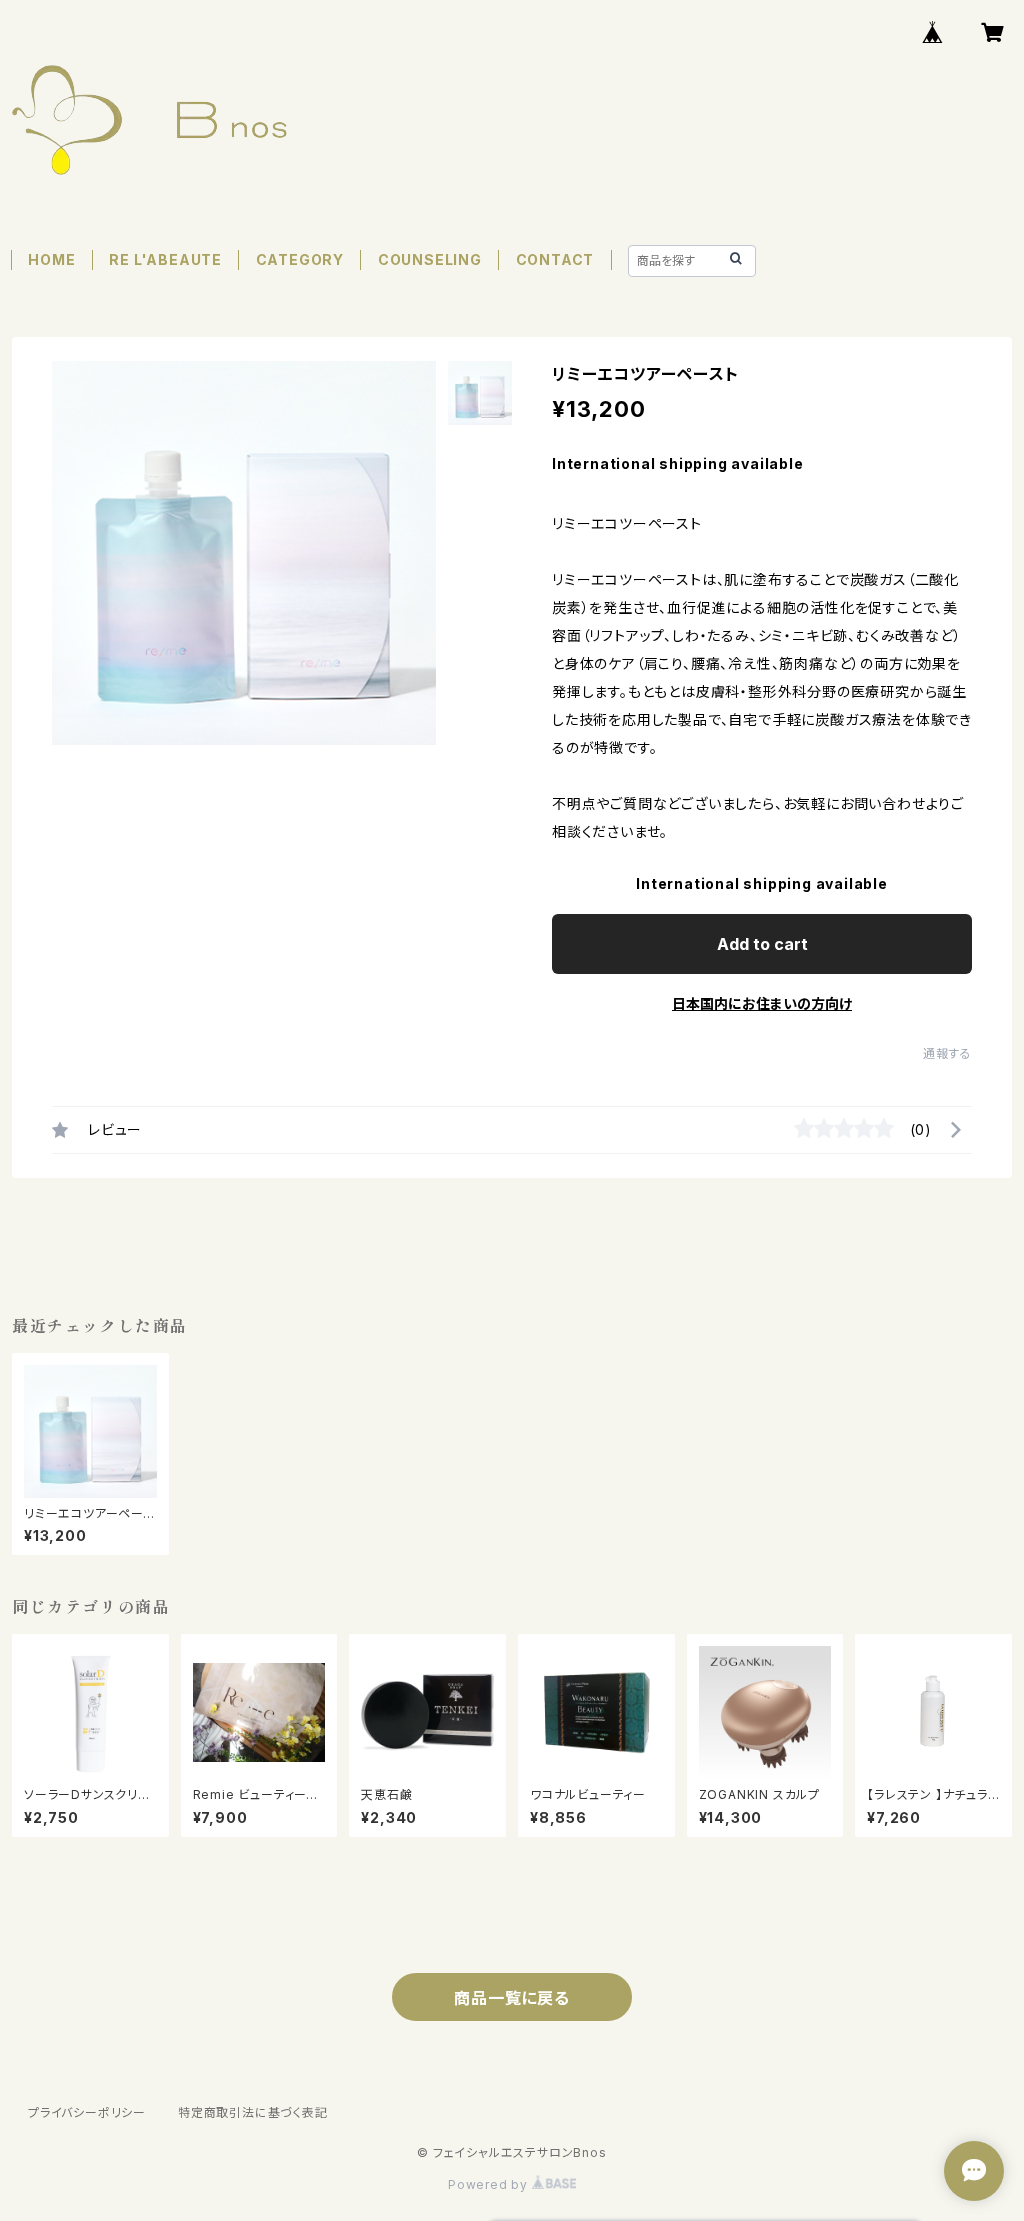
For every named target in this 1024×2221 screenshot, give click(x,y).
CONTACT (555, 259)
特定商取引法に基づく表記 (253, 2112)
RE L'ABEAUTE (165, 259)
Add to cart (762, 944)
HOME (51, 259)
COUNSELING (430, 259)
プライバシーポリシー (87, 2112)
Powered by (490, 2184)
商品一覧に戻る (512, 1998)
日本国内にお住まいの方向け (762, 1003)
